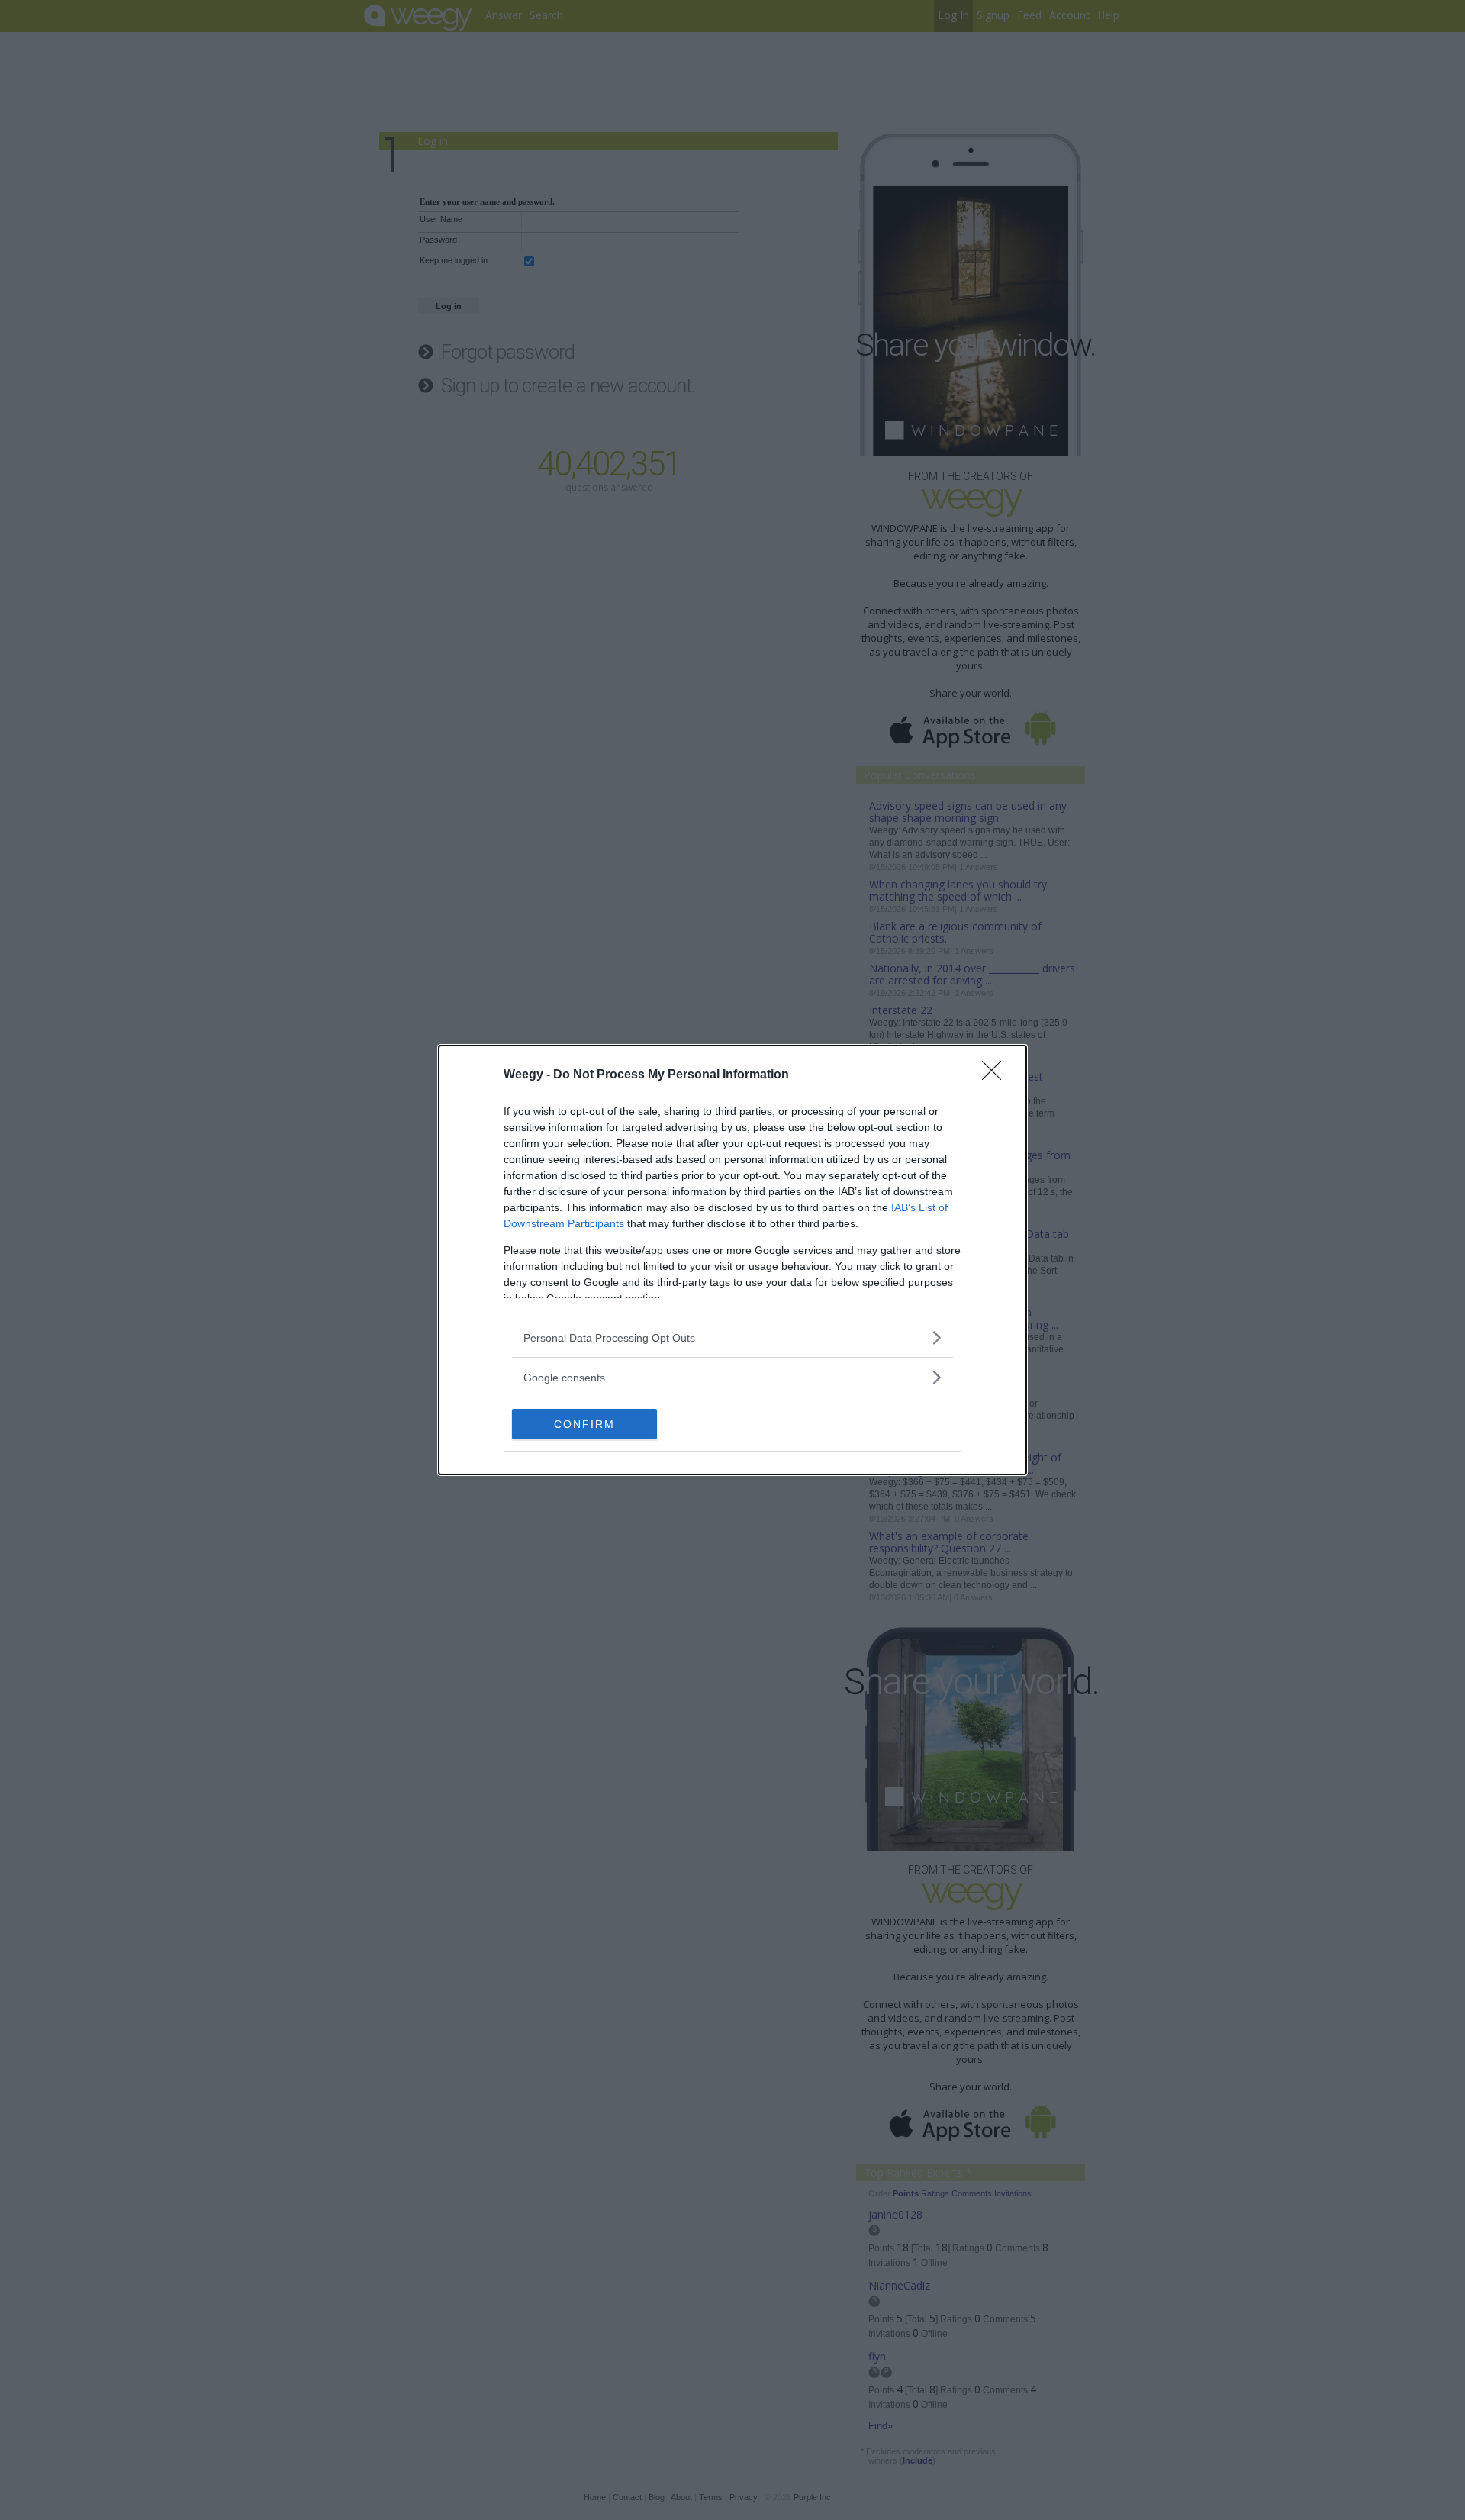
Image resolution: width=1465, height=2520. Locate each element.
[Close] (997, 1075)
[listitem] (732, 1337)
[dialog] (732, 1260)
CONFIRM (584, 1424)
